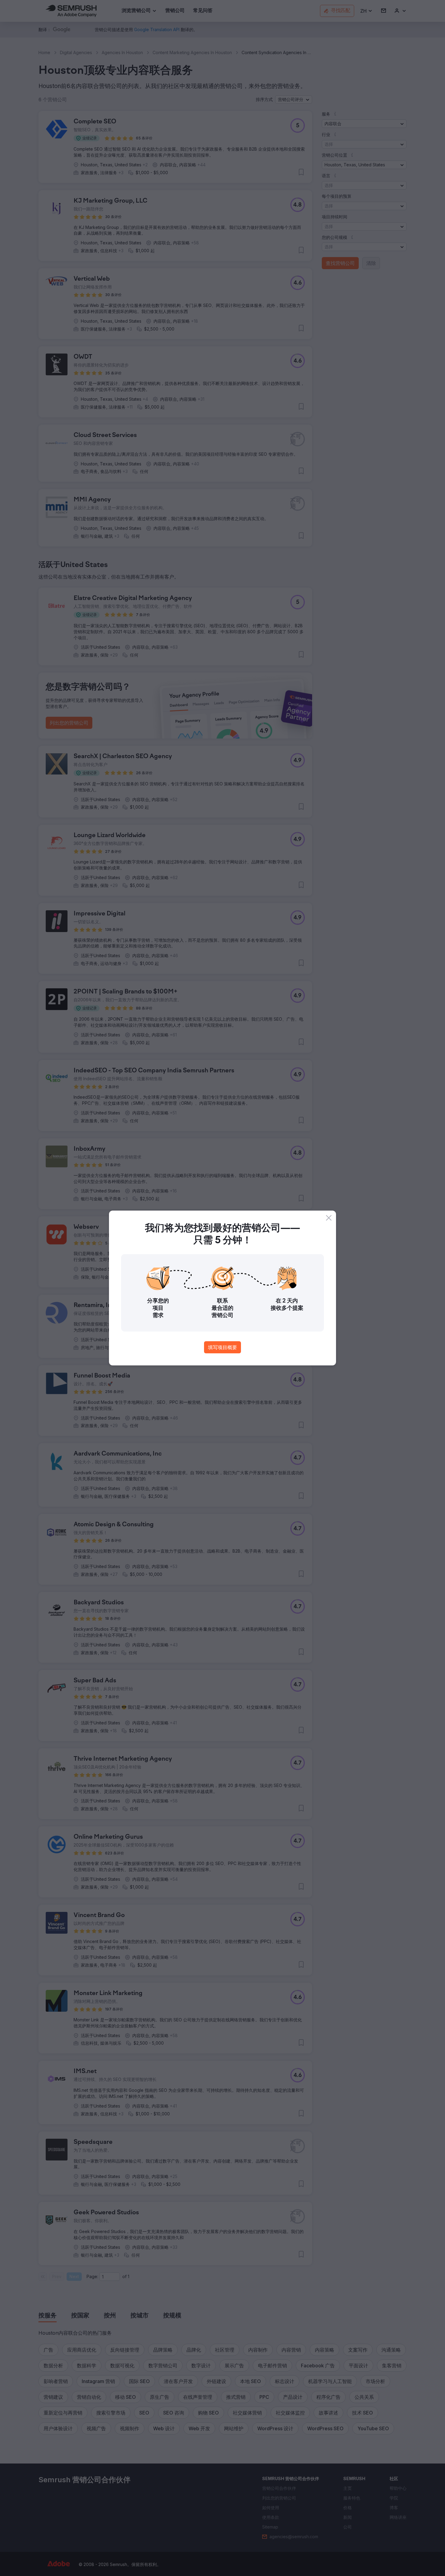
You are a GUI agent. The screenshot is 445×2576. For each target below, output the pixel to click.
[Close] (329, 1218)
